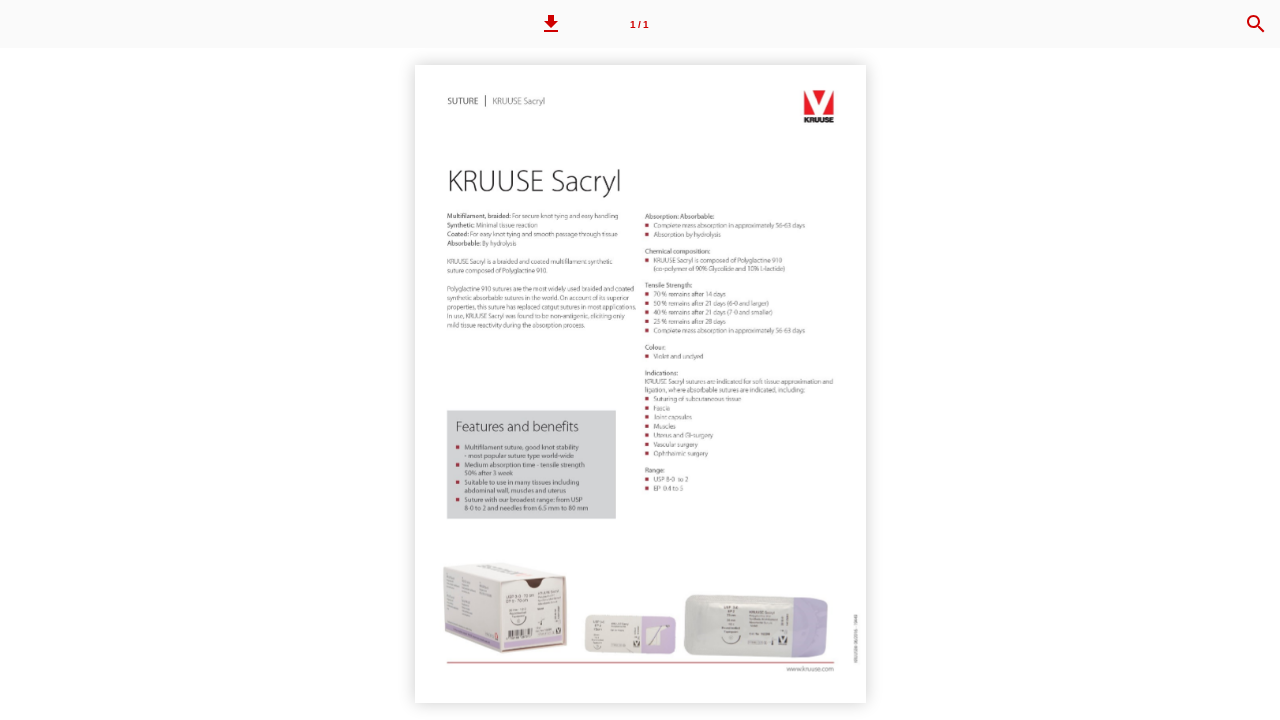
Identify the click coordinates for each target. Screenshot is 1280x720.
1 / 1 (639, 24)
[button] (551, 24)
